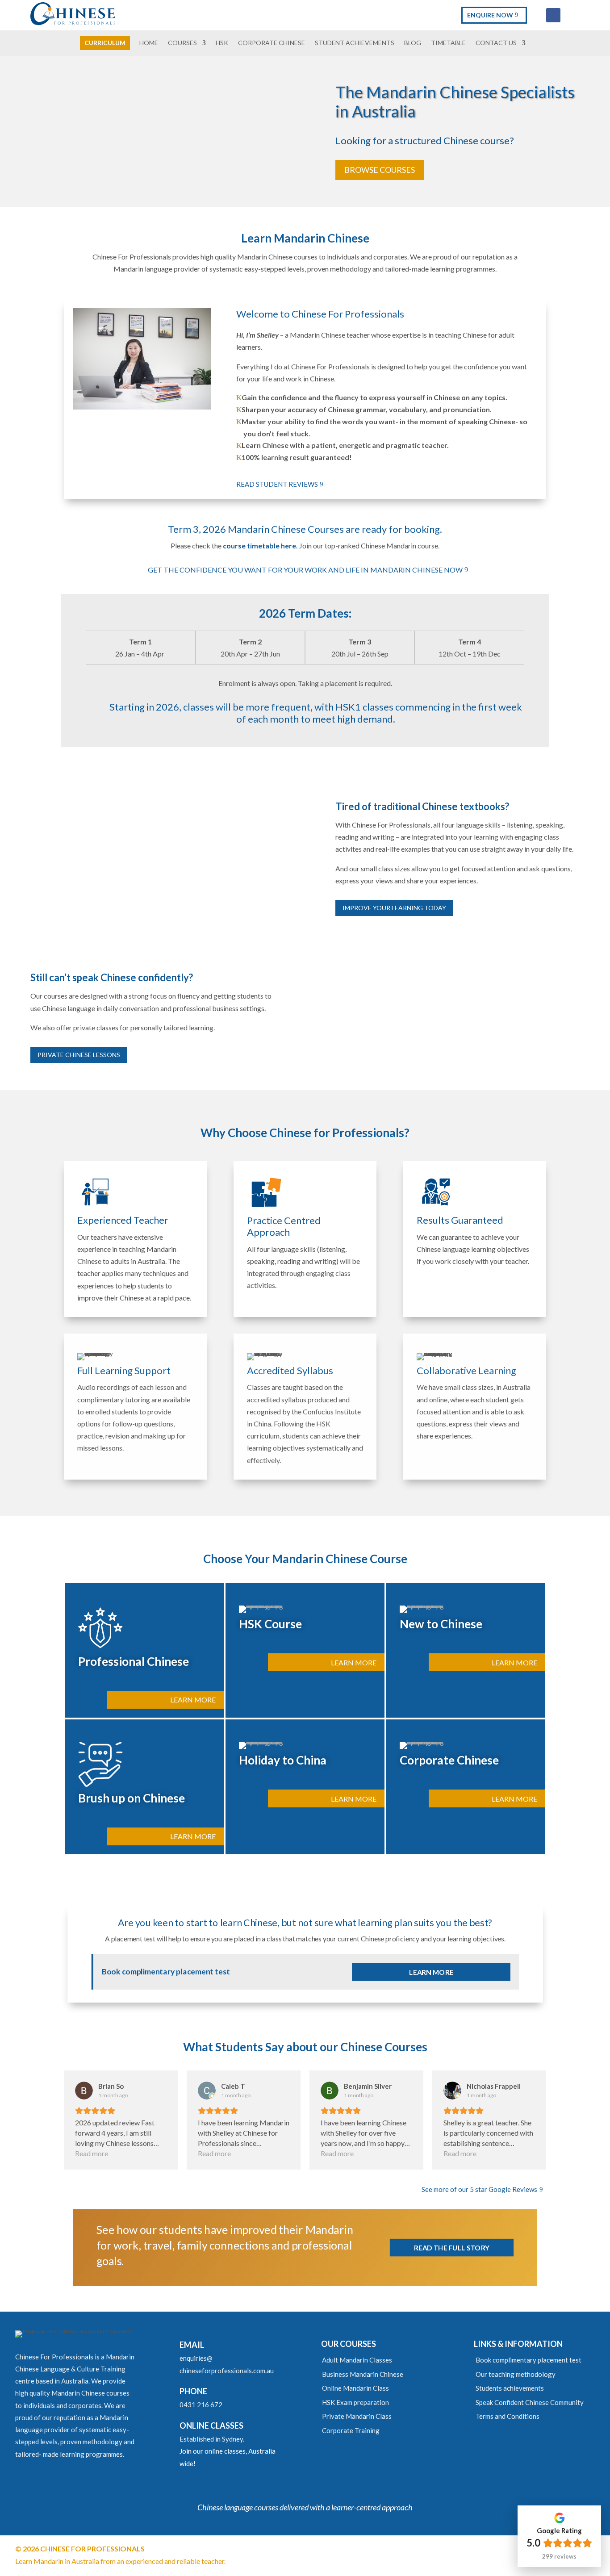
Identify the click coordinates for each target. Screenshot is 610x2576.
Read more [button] (92, 2153)
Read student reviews (277, 484)
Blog (413, 43)
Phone (193, 2391)
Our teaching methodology (516, 2374)
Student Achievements (355, 43)
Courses (182, 43)
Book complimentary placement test (529, 2360)
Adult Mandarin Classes (357, 2360)
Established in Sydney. (212, 2439)
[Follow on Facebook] (553, 15)
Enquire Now (490, 15)
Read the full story (452, 2247)
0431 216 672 (201, 2405)
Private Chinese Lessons (79, 1055)
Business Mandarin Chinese (363, 2374)
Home (149, 43)
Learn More (193, 1700)
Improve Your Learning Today (394, 908)
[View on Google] (84, 2091)
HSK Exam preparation (355, 2402)
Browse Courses (380, 170)
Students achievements (510, 2388)
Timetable (448, 43)
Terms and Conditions (508, 2416)
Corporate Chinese (272, 43)
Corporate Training (351, 2430)
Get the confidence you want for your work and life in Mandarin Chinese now (305, 570)
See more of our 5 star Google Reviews (479, 2189)
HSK (222, 43)
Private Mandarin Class (357, 2416)
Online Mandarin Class (355, 2388)
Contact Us (496, 43)
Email (192, 2345)
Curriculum (105, 43)
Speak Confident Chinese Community (530, 2402)
